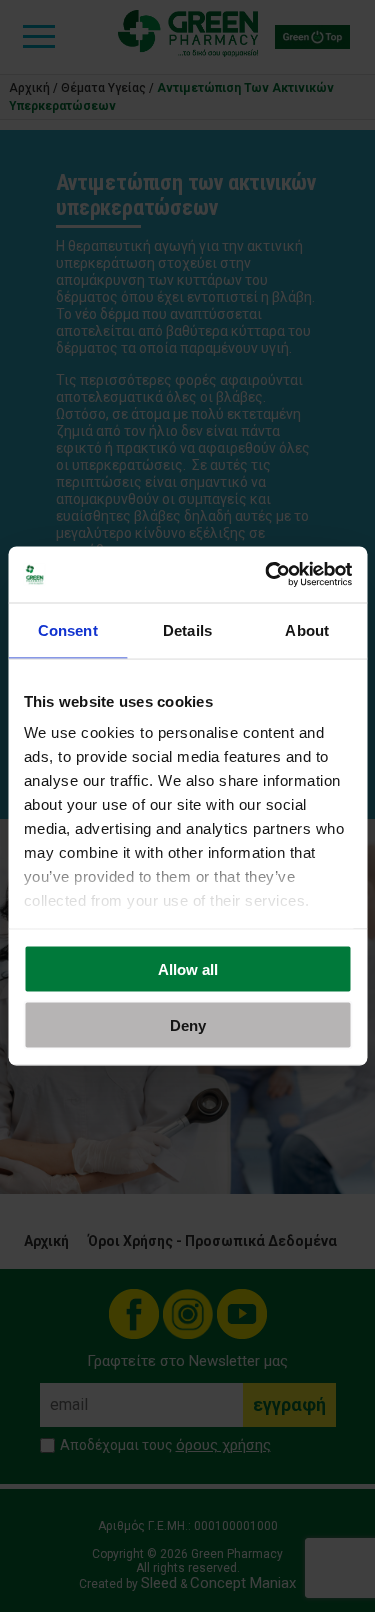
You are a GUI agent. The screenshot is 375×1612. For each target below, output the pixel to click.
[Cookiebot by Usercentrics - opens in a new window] (267, 575)
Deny (188, 1025)
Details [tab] (187, 629)
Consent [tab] (68, 629)
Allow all (188, 968)
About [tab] (307, 629)
